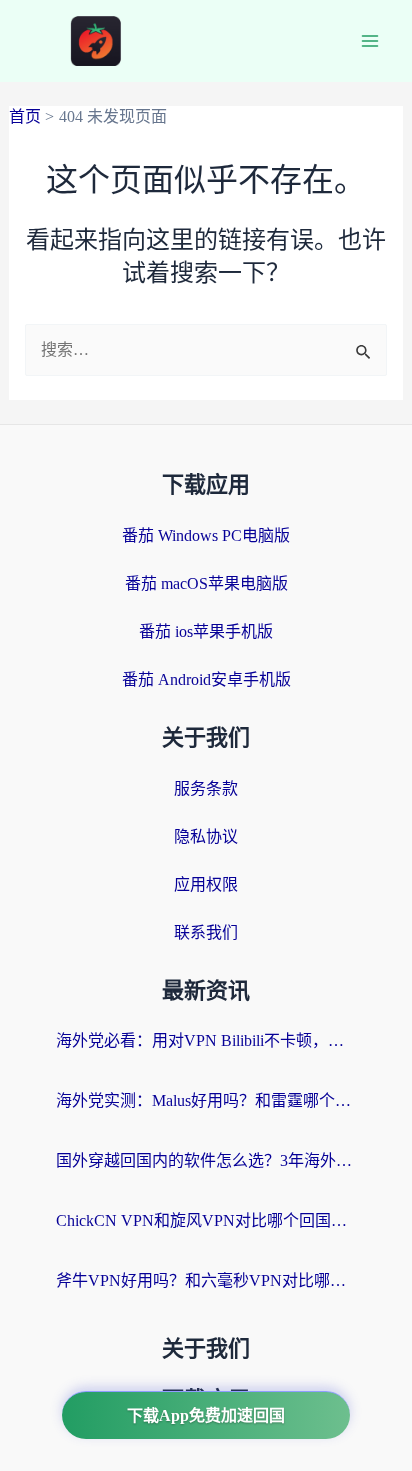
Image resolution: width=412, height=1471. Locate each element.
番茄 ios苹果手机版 (206, 631)
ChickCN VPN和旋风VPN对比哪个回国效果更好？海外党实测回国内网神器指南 (206, 1220)
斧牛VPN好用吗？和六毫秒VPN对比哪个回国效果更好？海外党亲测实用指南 (206, 1280)
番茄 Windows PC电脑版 (206, 535)
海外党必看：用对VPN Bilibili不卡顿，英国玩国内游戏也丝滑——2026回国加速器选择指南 (206, 1040)
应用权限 (206, 884)
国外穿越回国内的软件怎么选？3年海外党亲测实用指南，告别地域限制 (206, 1160)
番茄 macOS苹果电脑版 (206, 583)
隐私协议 (206, 836)
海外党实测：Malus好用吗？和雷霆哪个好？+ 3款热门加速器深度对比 (206, 1100)
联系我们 (206, 932)
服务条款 (206, 788)
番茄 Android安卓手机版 (206, 679)
